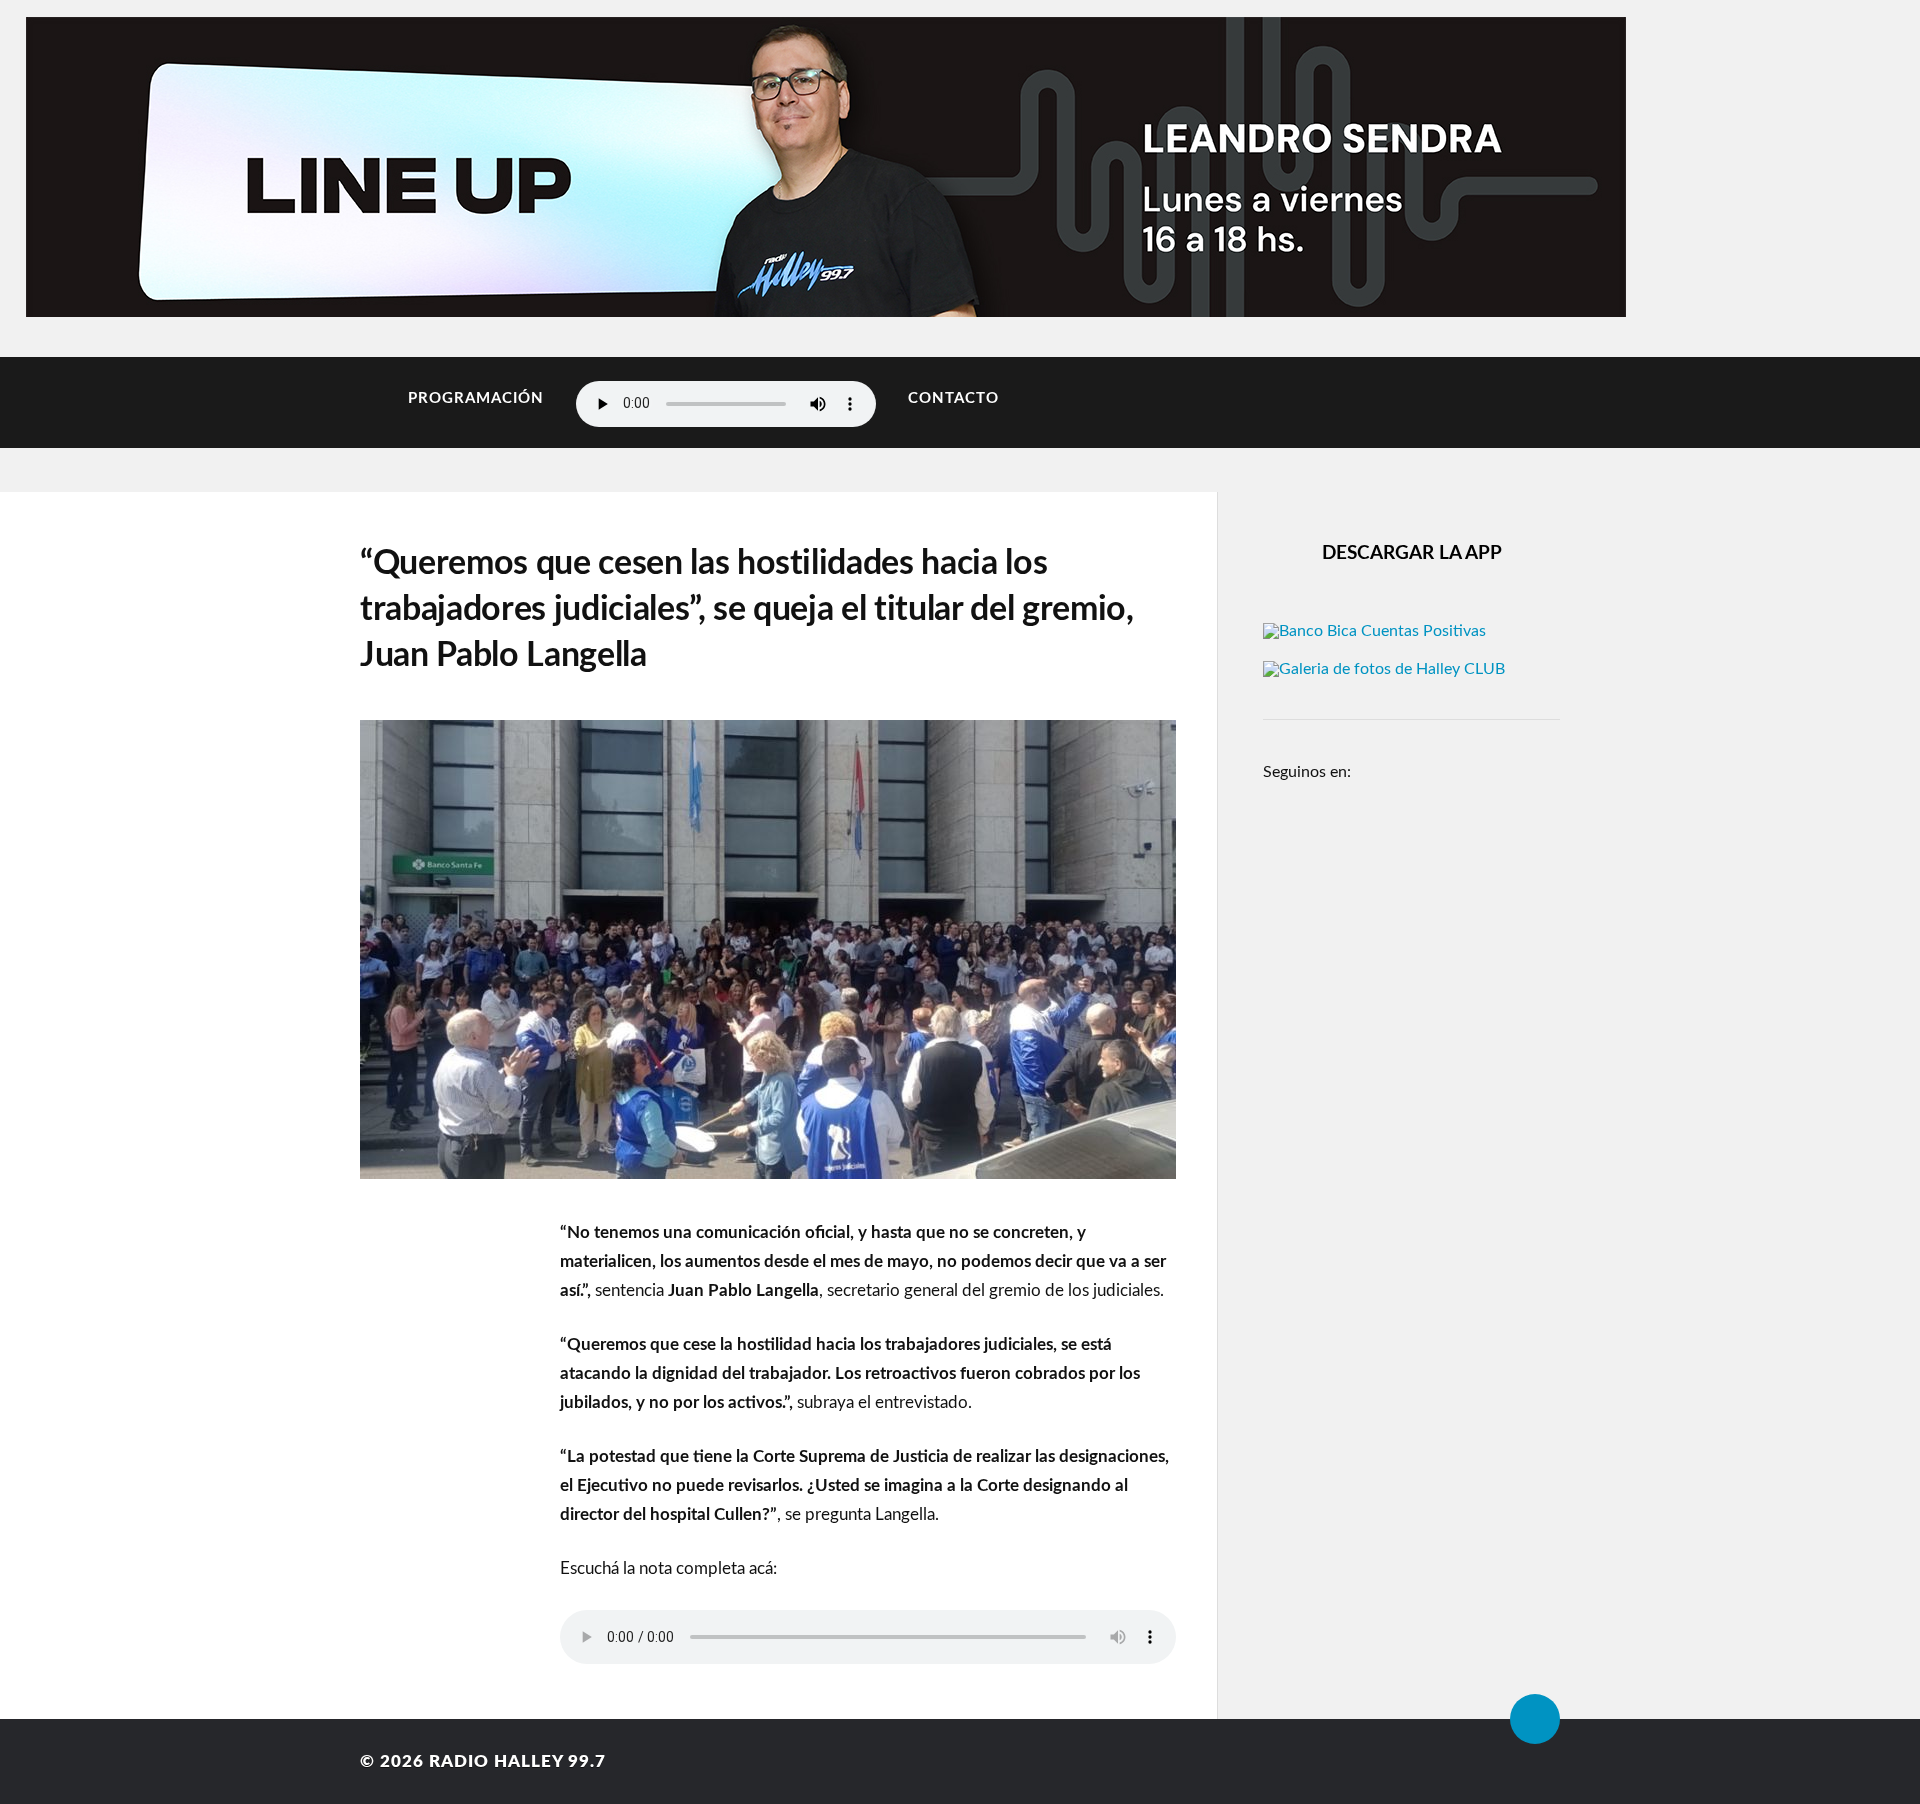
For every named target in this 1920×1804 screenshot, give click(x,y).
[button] (63, 162)
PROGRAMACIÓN (476, 398)
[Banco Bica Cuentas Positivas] (1374, 631)
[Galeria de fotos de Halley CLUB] (1384, 669)
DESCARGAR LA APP (1412, 553)
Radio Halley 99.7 (517, 1761)
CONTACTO (953, 398)
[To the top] (1535, 1719)
